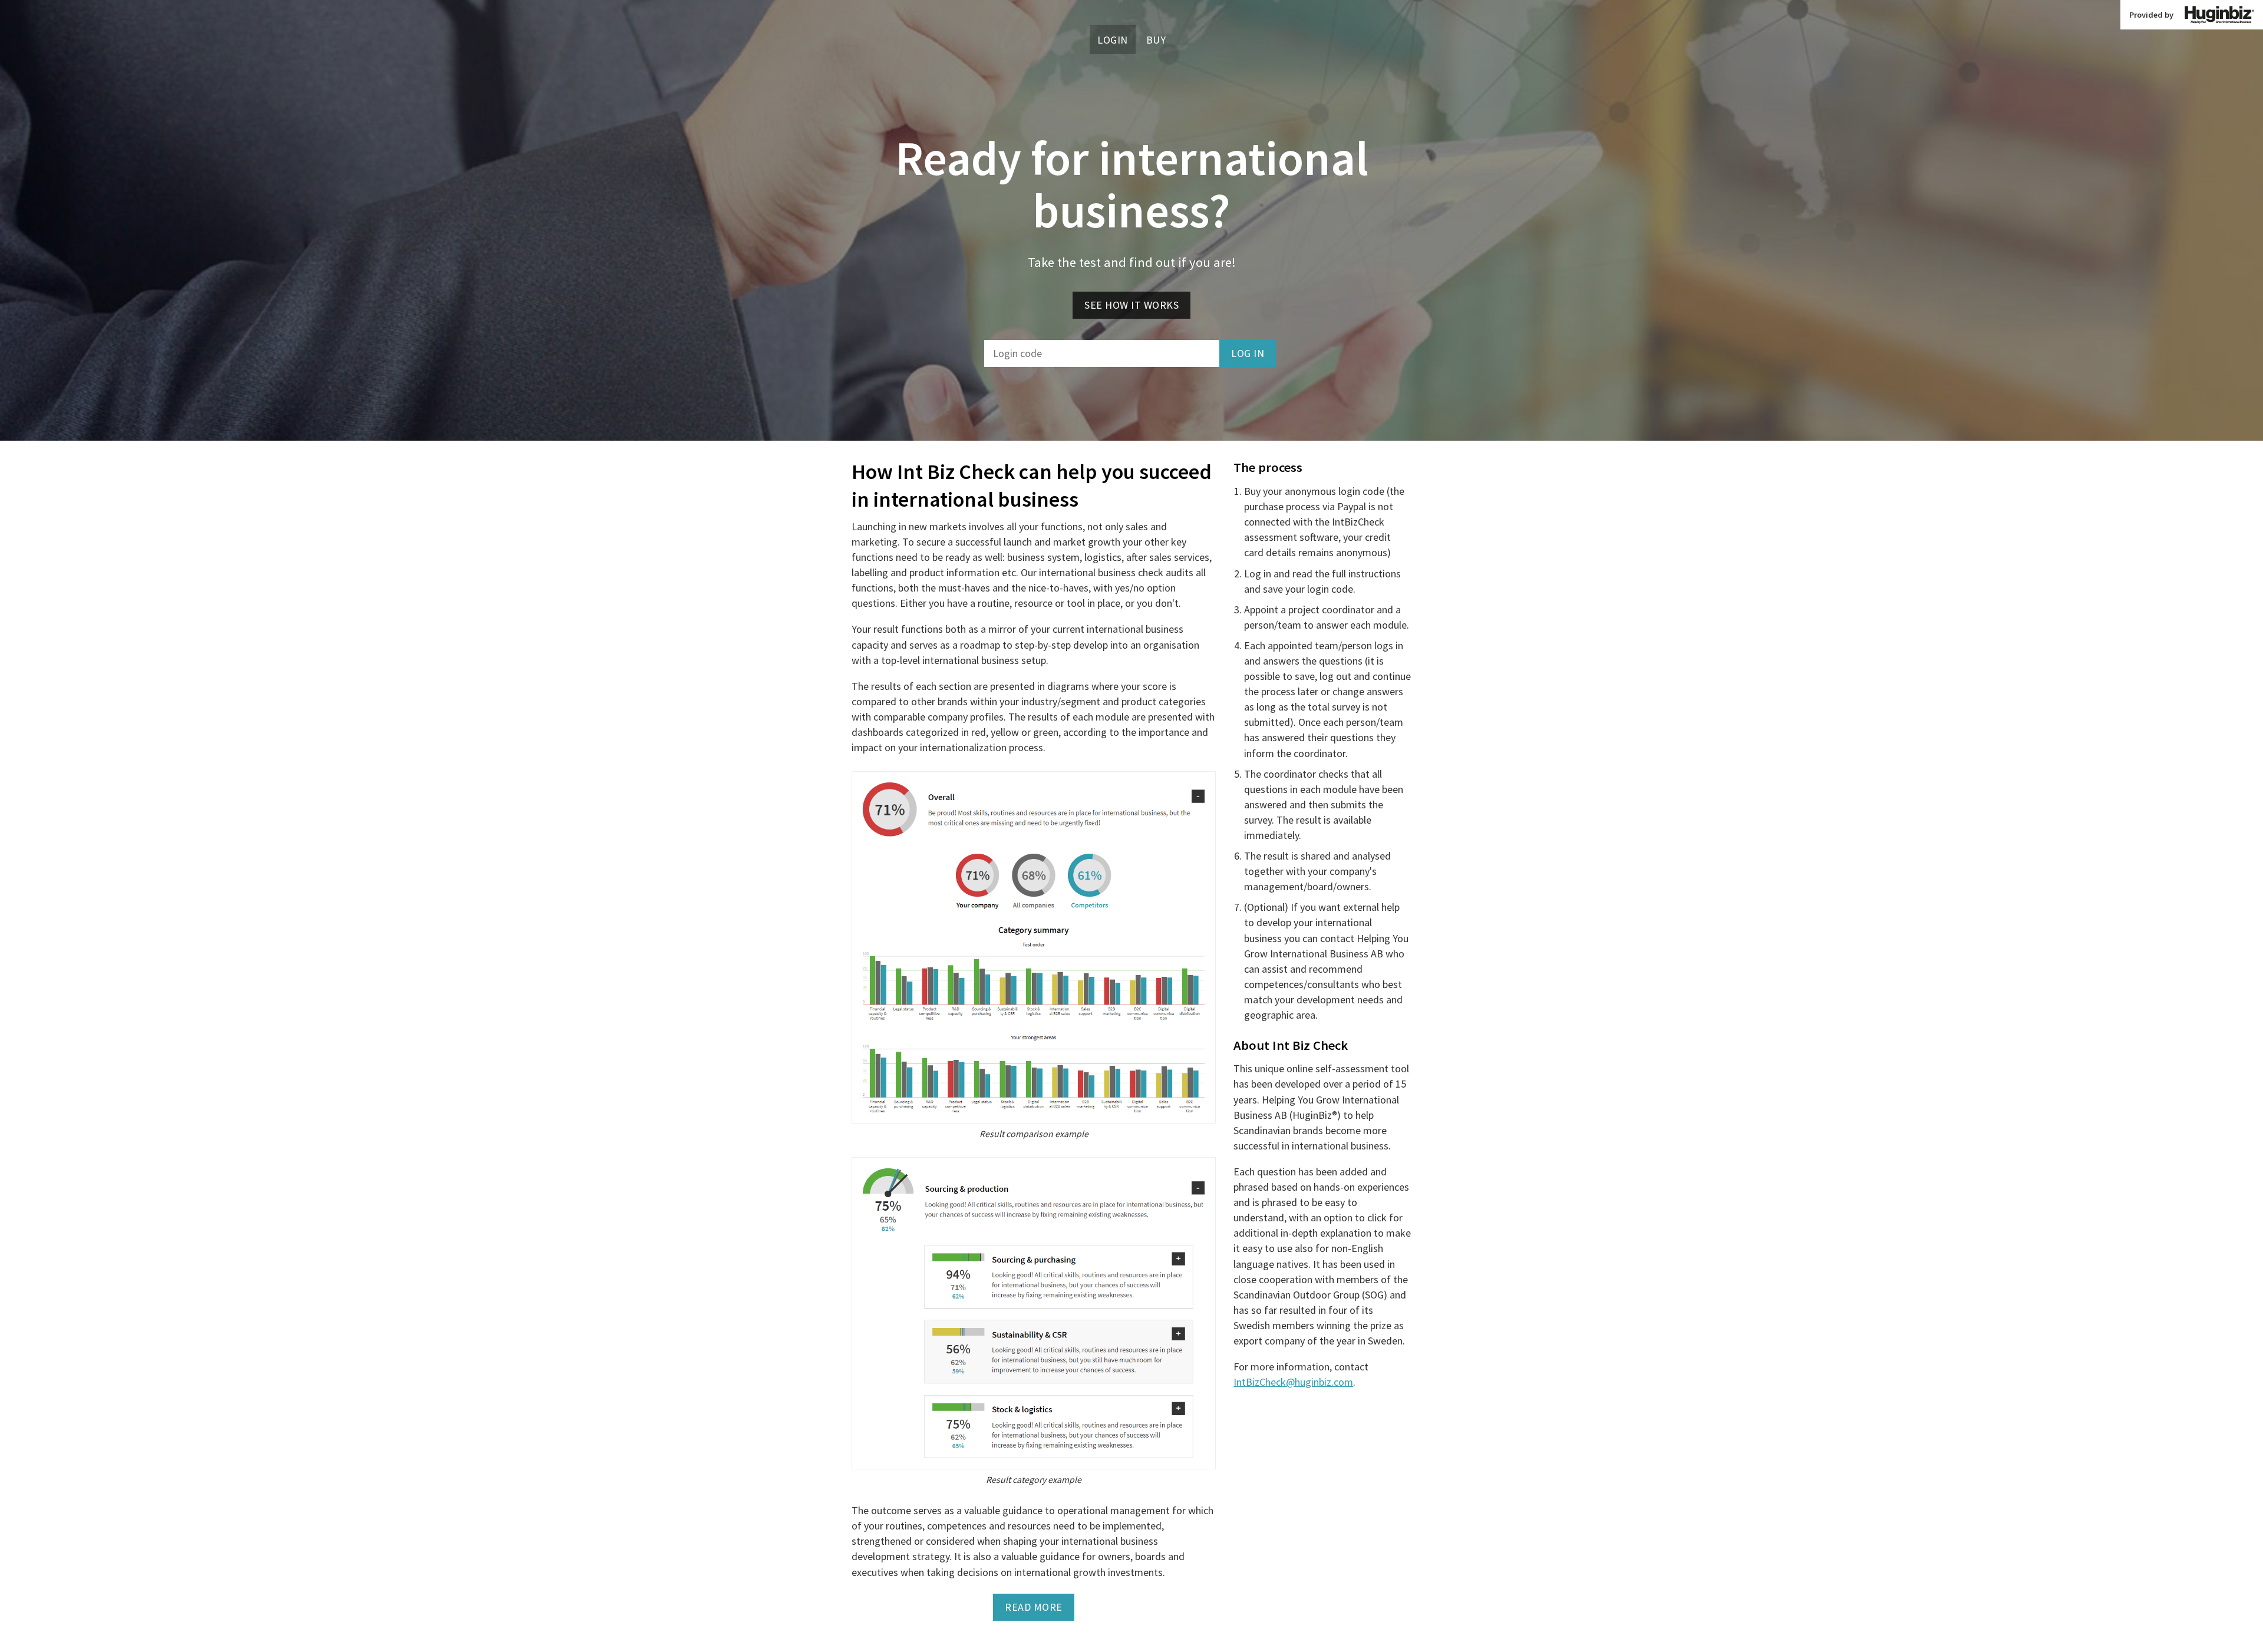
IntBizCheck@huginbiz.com (1293, 1382)
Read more (1034, 1607)
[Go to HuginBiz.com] (2219, 15)
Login (1113, 39)
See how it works (1131, 305)
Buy (1156, 39)
